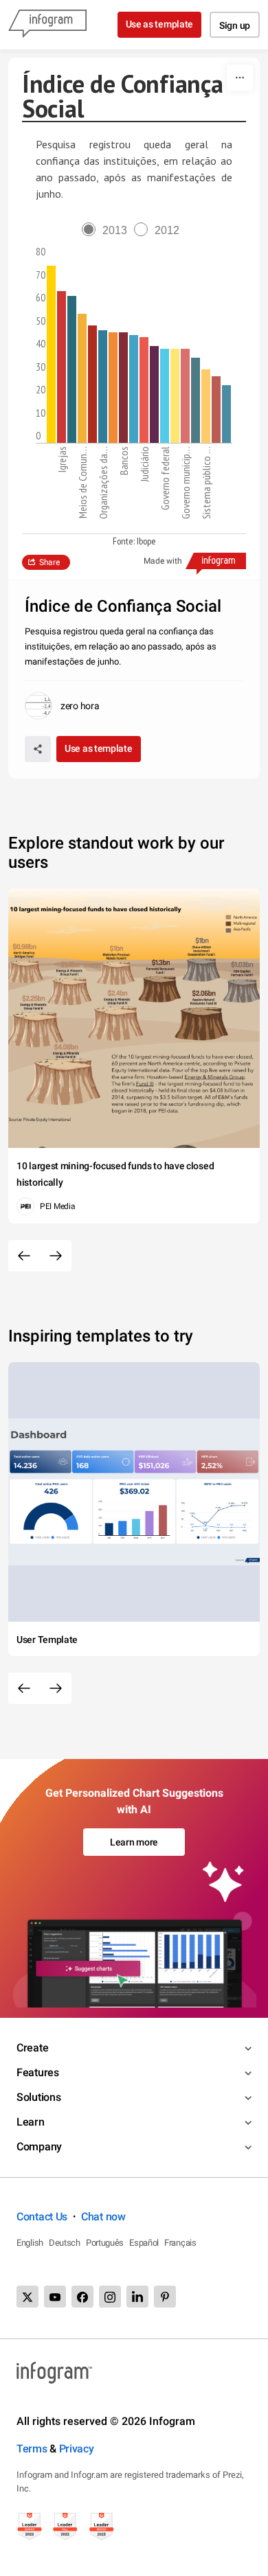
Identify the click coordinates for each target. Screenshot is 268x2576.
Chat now (103, 2217)
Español (144, 2243)
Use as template (160, 24)
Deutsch (65, 2243)
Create (32, 2048)
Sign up (235, 25)
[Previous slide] (24, 1256)
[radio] (108, 230)
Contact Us (42, 2217)
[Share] (38, 749)
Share (49, 562)
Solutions (38, 2097)
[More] (240, 78)
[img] (51, 354)
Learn (31, 2122)
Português (105, 2243)
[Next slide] (56, 1256)
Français (180, 2243)
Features (38, 2072)
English (30, 2243)
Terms (32, 2449)
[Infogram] (47, 25)
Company (39, 2147)
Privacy (77, 2449)
